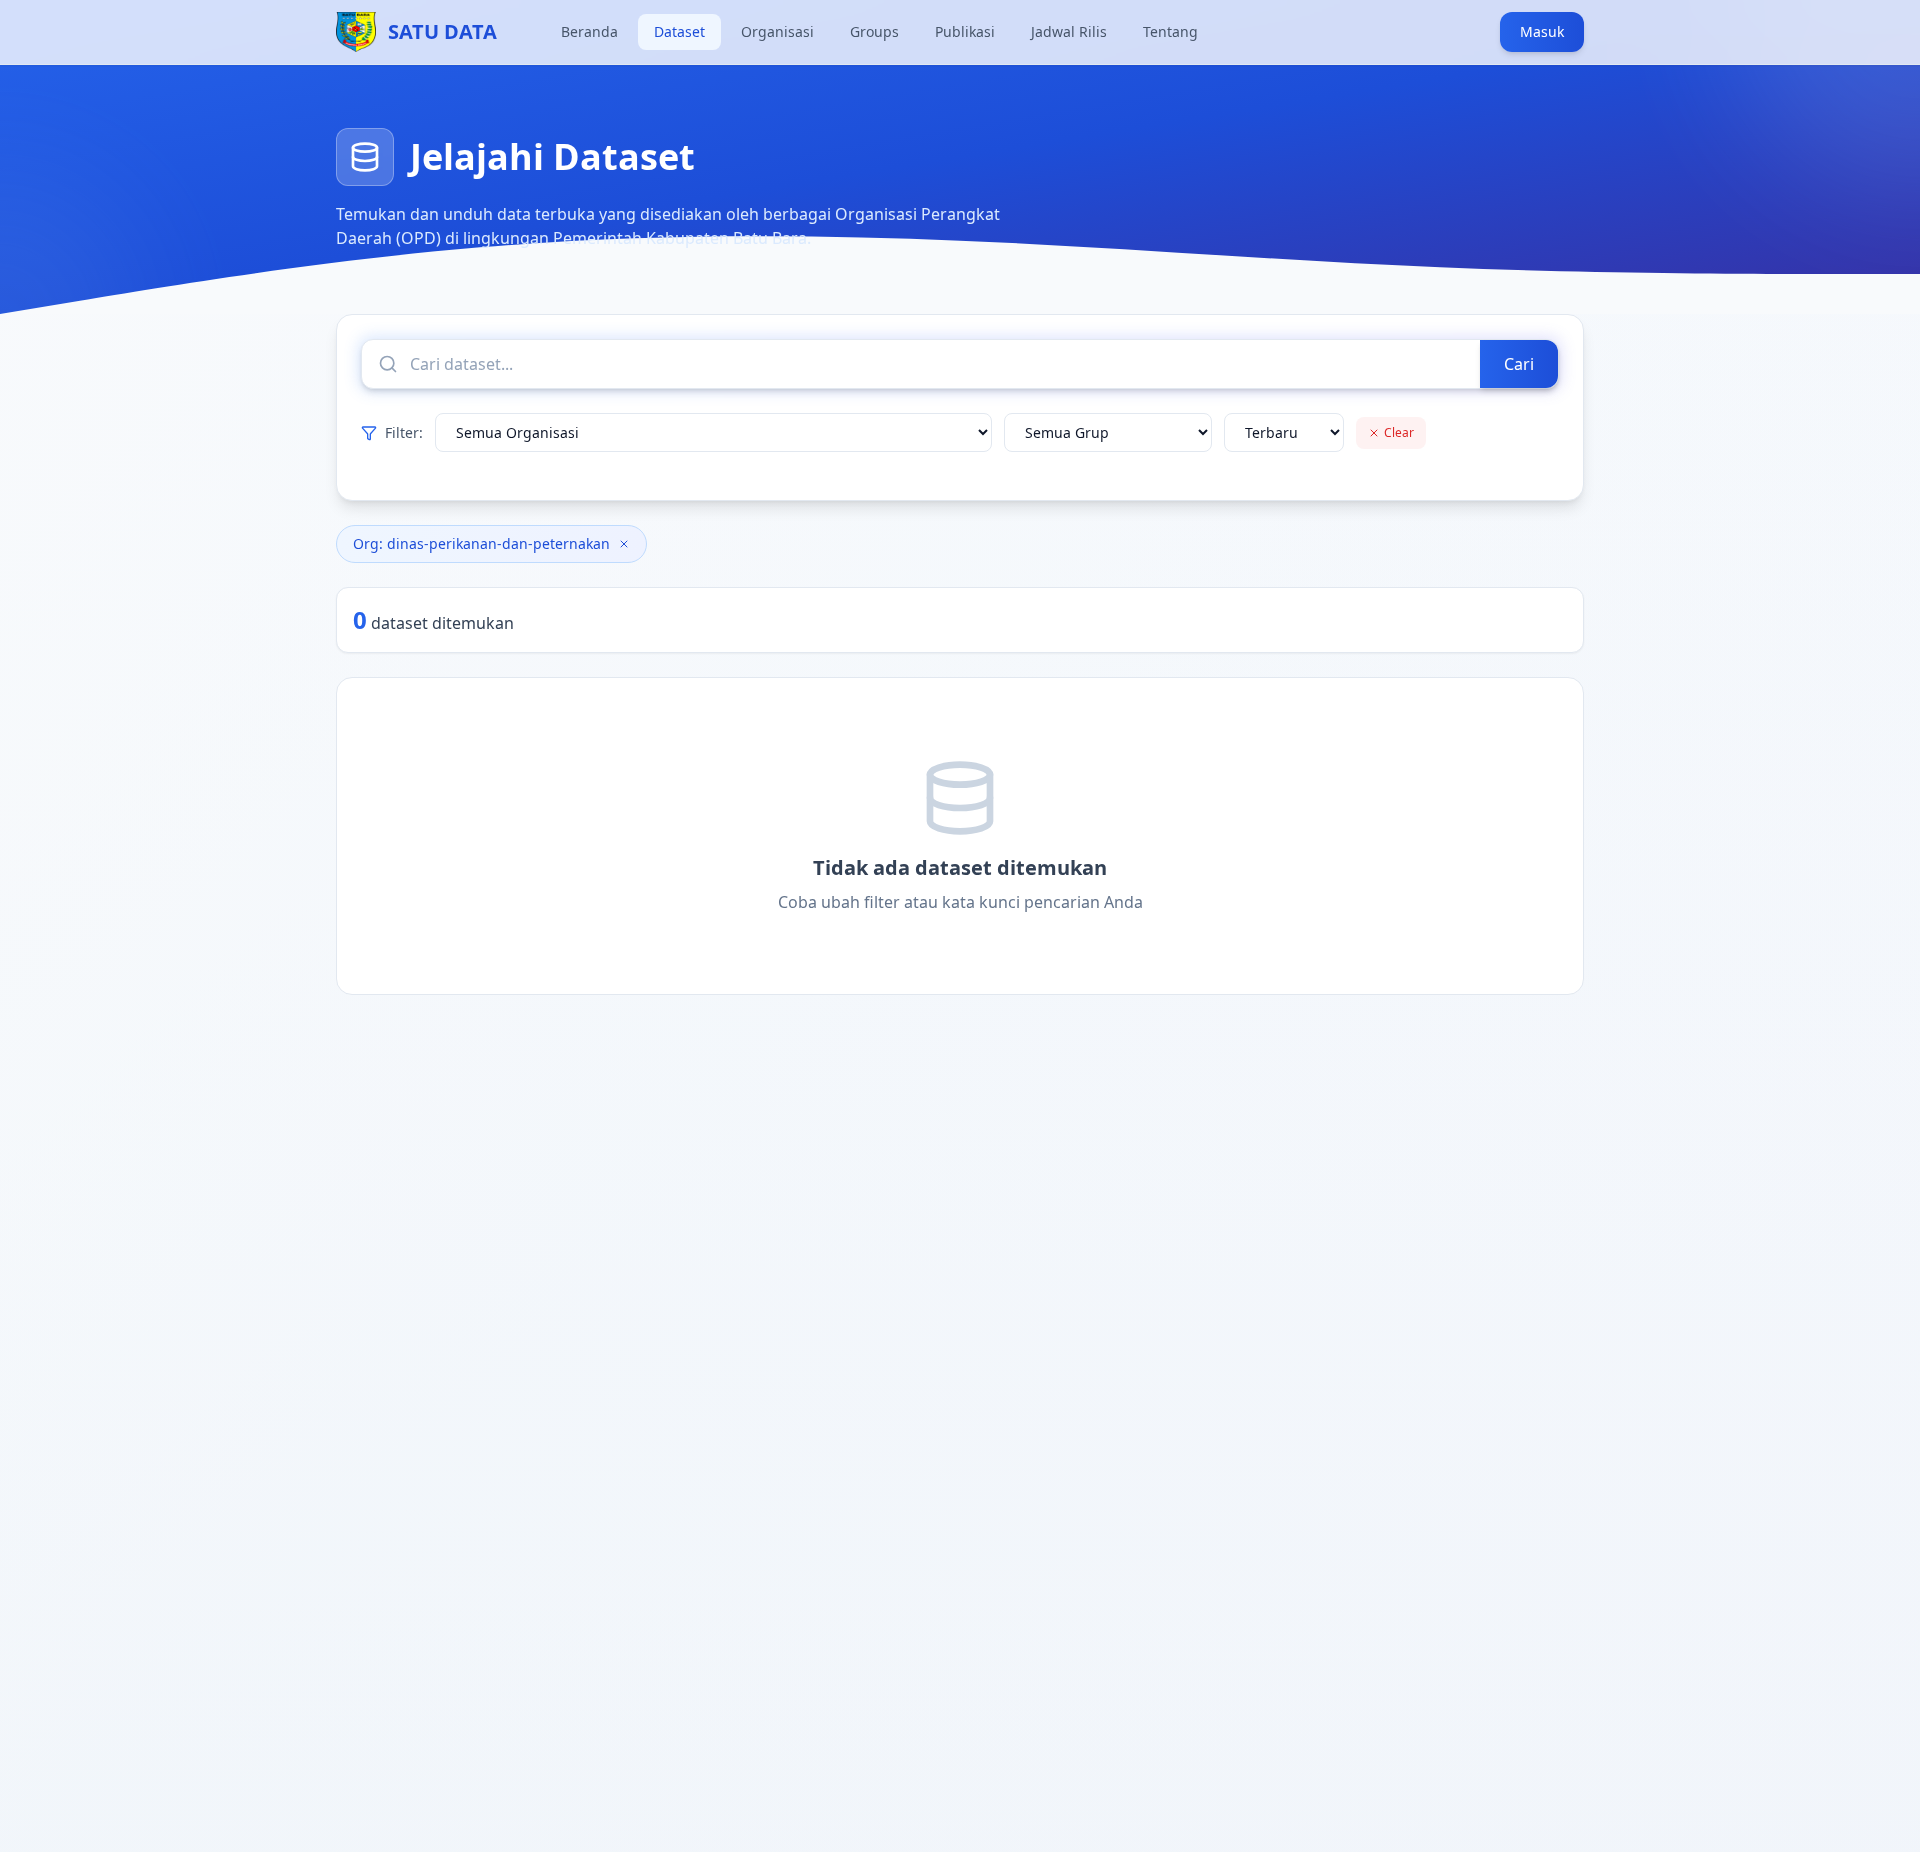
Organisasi (777, 31)
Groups (874, 31)
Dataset (679, 31)
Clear (1399, 432)
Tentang (1170, 31)
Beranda (589, 31)
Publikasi (965, 31)
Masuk (1542, 31)
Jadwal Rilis (1069, 31)
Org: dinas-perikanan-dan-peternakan (481, 543)
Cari (1519, 364)
